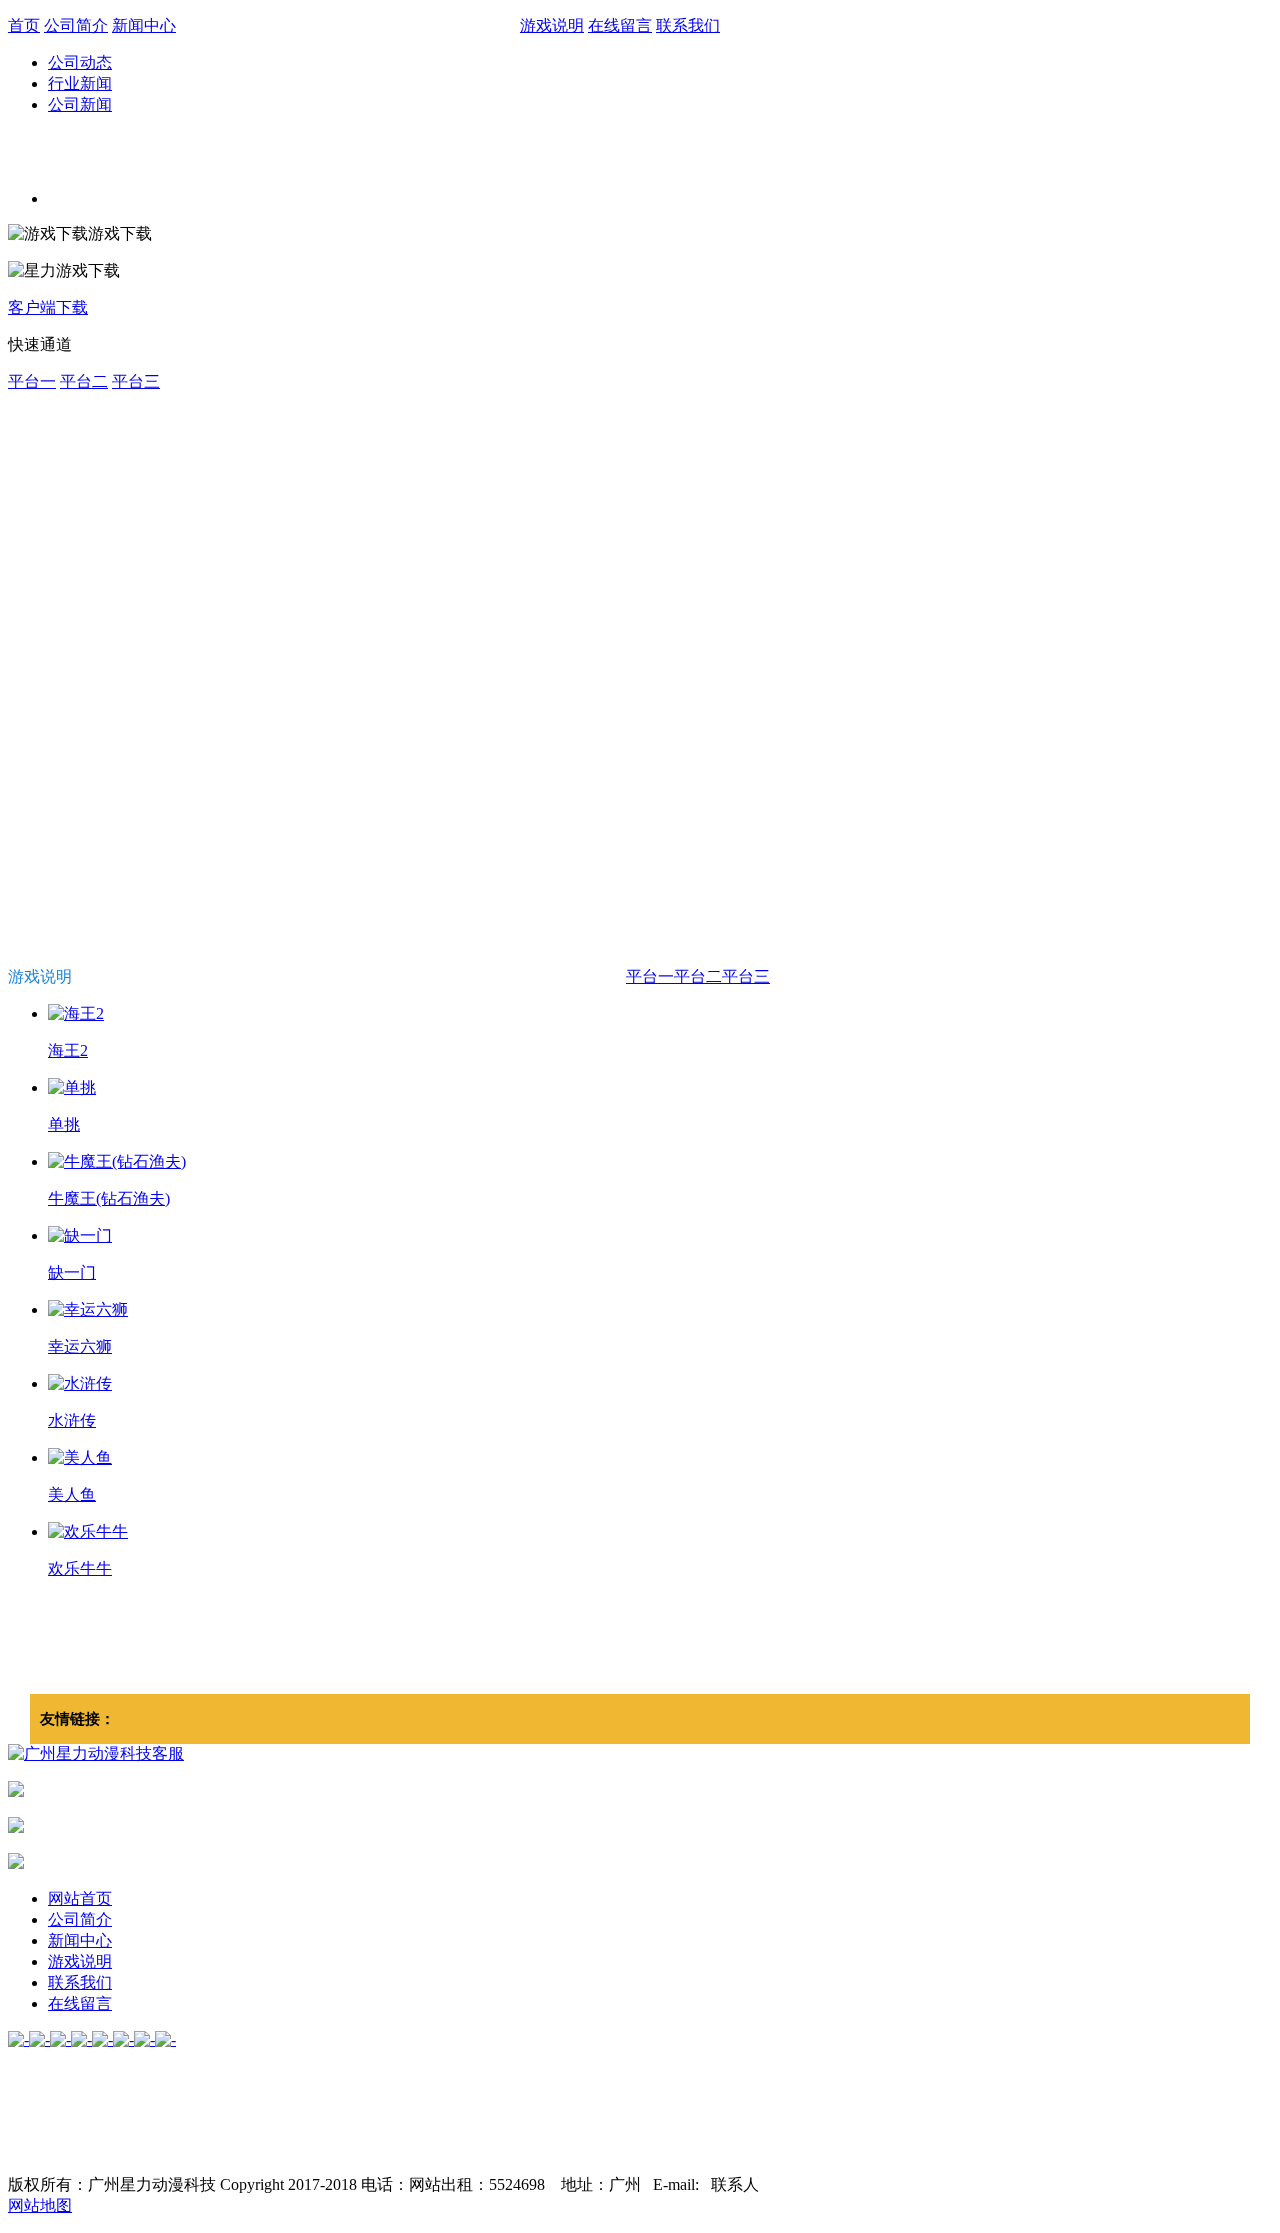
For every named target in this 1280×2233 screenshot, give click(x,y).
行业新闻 (80, 83)
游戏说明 (552, 25)
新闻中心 (144, 25)
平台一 (32, 381)
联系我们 (688, 25)
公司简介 (76, 25)
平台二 (84, 381)
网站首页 (80, 1898)
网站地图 (40, 2205)
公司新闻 (80, 104)
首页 (24, 25)
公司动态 (80, 62)
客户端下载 (48, 307)
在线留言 (620, 25)
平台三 (136, 381)
